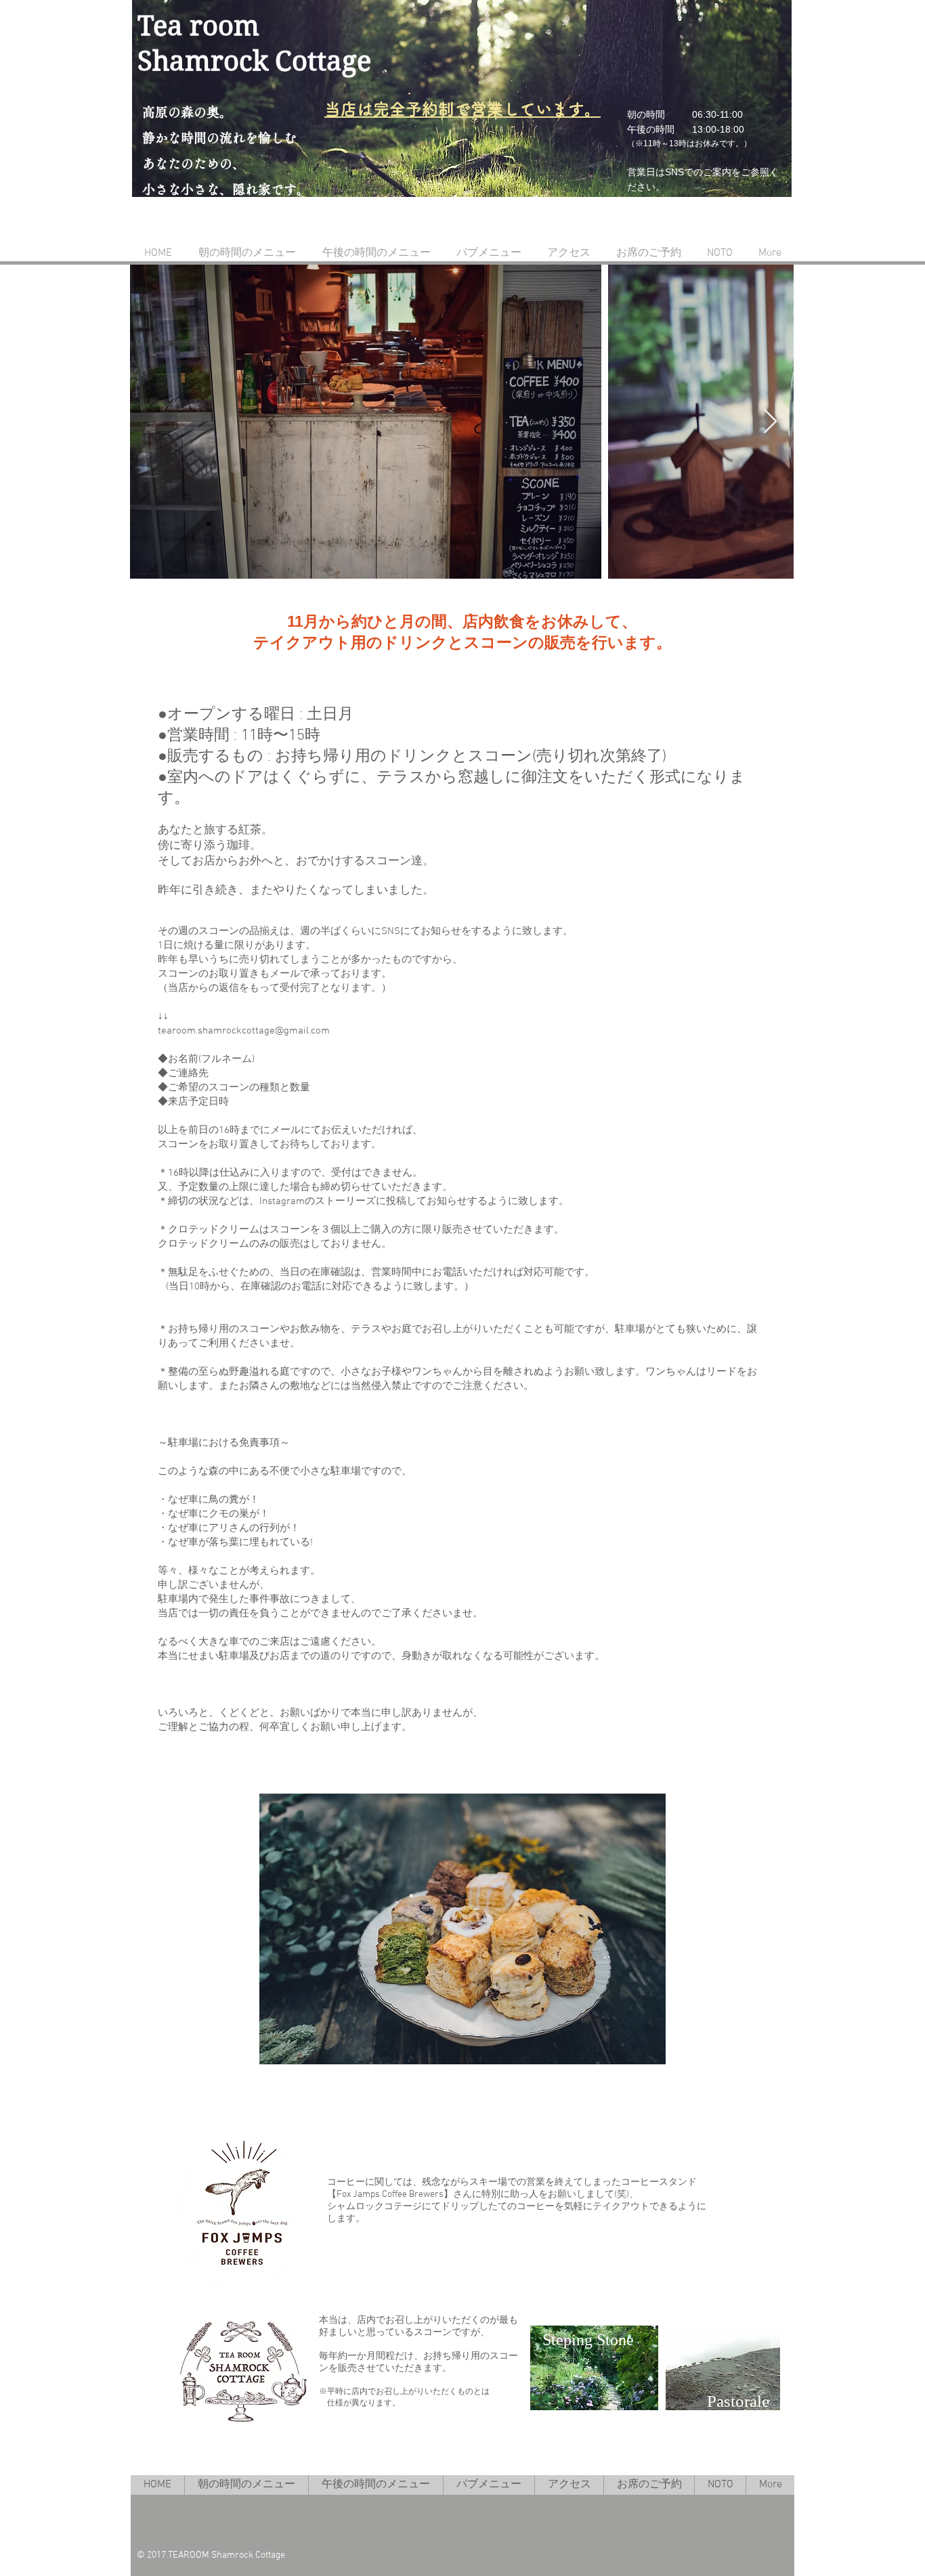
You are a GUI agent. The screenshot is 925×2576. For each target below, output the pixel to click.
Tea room (198, 26)
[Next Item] (770, 422)
